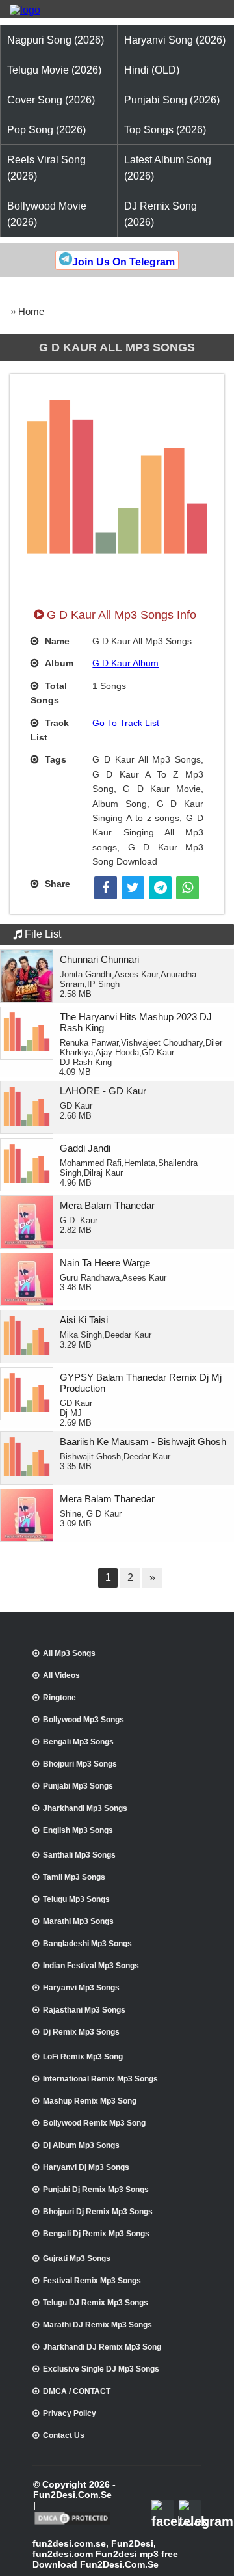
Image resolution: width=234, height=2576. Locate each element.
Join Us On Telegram (123, 262)
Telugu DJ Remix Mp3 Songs (96, 2303)
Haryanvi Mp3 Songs (81, 1988)
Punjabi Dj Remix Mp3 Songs (96, 2190)
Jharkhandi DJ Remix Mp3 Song (102, 2347)
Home (31, 311)
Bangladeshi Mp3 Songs (87, 1944)
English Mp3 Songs (78, 1830)
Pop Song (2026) (46, 130)
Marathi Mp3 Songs (78, 1921)
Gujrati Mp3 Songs (77, 2258)
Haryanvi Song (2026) (175, 40)
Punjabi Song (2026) (172, 100)
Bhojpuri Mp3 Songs (80, 1764)
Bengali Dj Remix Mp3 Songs (96, 2234)
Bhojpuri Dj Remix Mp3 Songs (98, 2212)
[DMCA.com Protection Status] (72, 2523)
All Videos (61, 1675)
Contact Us (64, 2435)
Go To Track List (126, 723)
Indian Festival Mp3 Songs (91, 1966)
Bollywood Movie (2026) (47, 214)
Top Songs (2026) (165, 130)
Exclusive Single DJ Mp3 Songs (101, 2369)
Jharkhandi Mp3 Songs (85, 1808)
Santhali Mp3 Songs (79, 1855)
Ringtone (59, 1698)
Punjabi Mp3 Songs (78, 1786)
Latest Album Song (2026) (168, 168)
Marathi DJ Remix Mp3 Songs (97, 2325)
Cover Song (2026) (51, 100)
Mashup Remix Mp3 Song (90, 2101)
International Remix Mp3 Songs (100, 2079)
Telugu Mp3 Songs (76, 1899)
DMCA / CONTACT (77, 2391)
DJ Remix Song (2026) (161, 214)
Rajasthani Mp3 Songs (84, 2010)
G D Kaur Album (125, 663)
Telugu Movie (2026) (54, 70)
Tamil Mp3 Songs (74, 1877)
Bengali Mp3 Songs (78, 1742)
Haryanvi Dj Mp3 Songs (86, 2167)
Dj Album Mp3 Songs (81, 2145)
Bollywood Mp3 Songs (84, 1720)
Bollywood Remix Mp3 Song (94, 2123)
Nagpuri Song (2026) (56, 40)
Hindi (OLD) (152, 70)
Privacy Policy (70, 2413)
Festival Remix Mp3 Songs (92, 2281)
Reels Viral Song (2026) (46, 168)
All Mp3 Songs (69, 1653)
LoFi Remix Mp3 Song (83, 2057)
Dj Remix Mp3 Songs (81, 2032)
